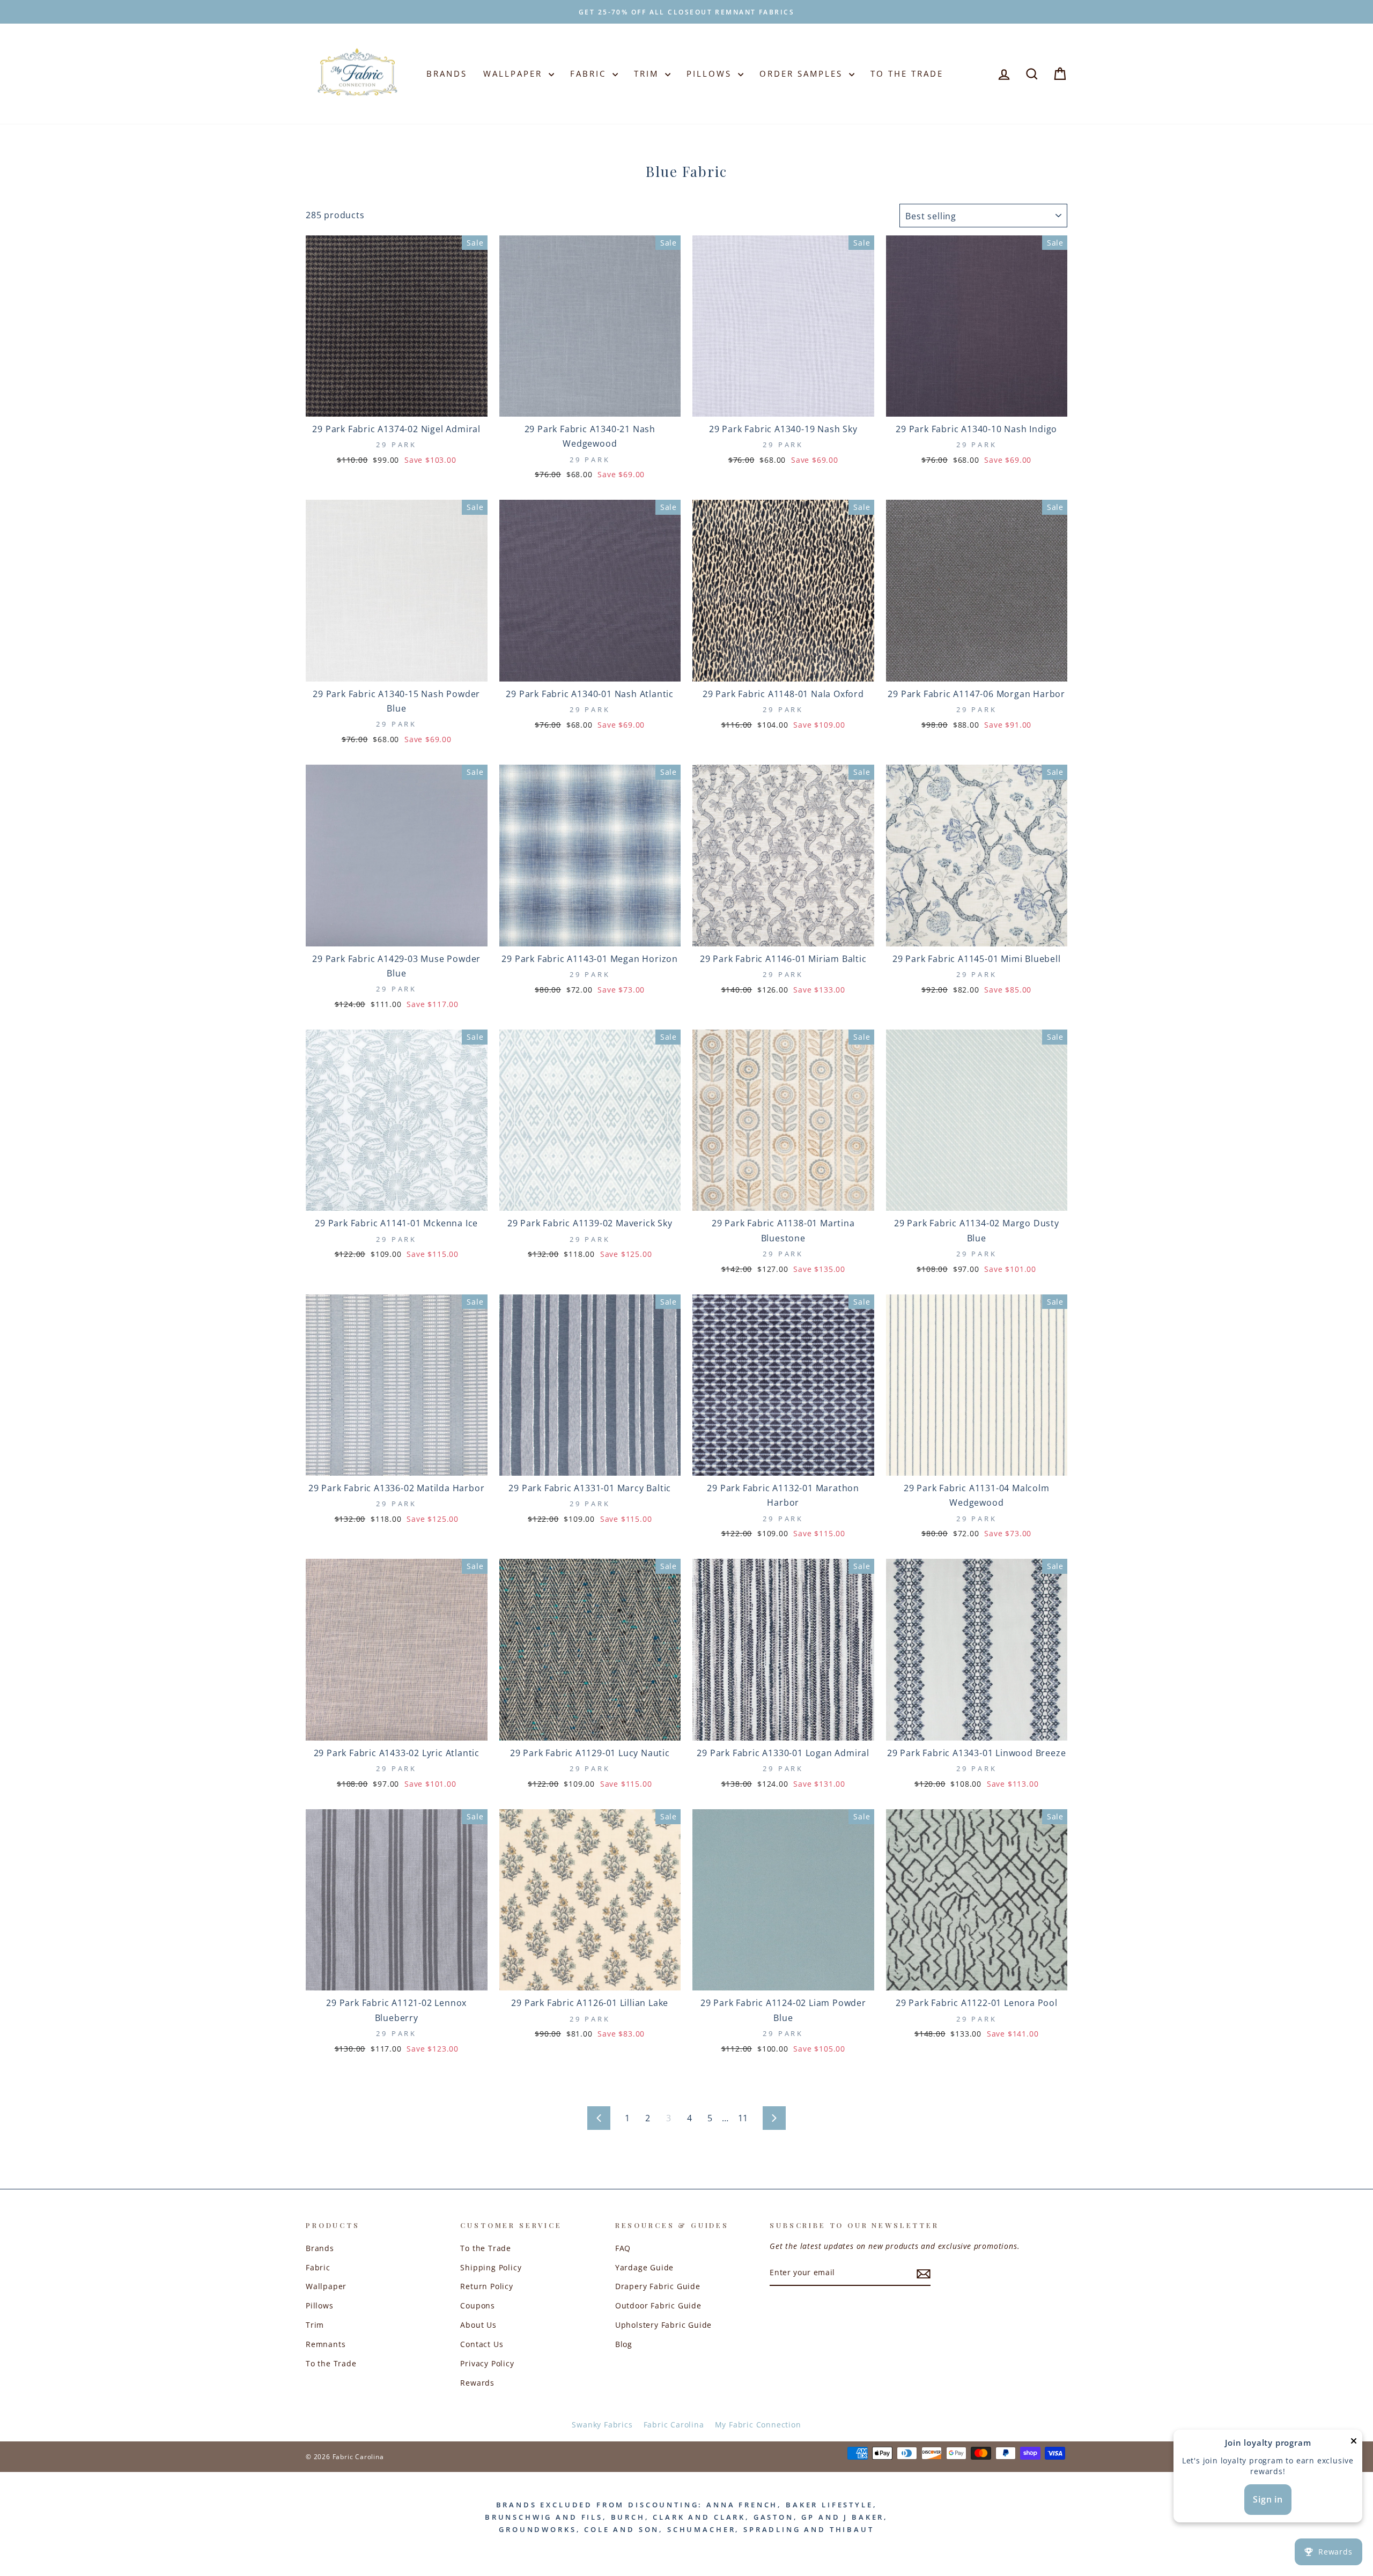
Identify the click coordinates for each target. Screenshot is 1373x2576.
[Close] (1354, 2443)
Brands (447, 73)
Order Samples (803, 73)
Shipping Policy (491, 2267)
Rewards (477, 2383)
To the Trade (331, 2363)
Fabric (590, 73)
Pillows (711, 73)
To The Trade (907, 73)
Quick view (397, 403)
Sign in (1268, 2499)
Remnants (326, 2344)
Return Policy (486, 2286)
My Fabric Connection (758, 2425)
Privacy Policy (487, 2363)
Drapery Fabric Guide (658, 2286)
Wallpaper (515, 73)
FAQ (623, 2248)
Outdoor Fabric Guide (658, 2305)
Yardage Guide (644, 2267)
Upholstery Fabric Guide (663, 2325)
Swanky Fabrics (602, 2425)
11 (743, 2118)
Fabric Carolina (674, 2425)
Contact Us (482, 2344)
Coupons (478, 2305)
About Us (478, 2325)
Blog (624, 2344)
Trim (648, 73)
